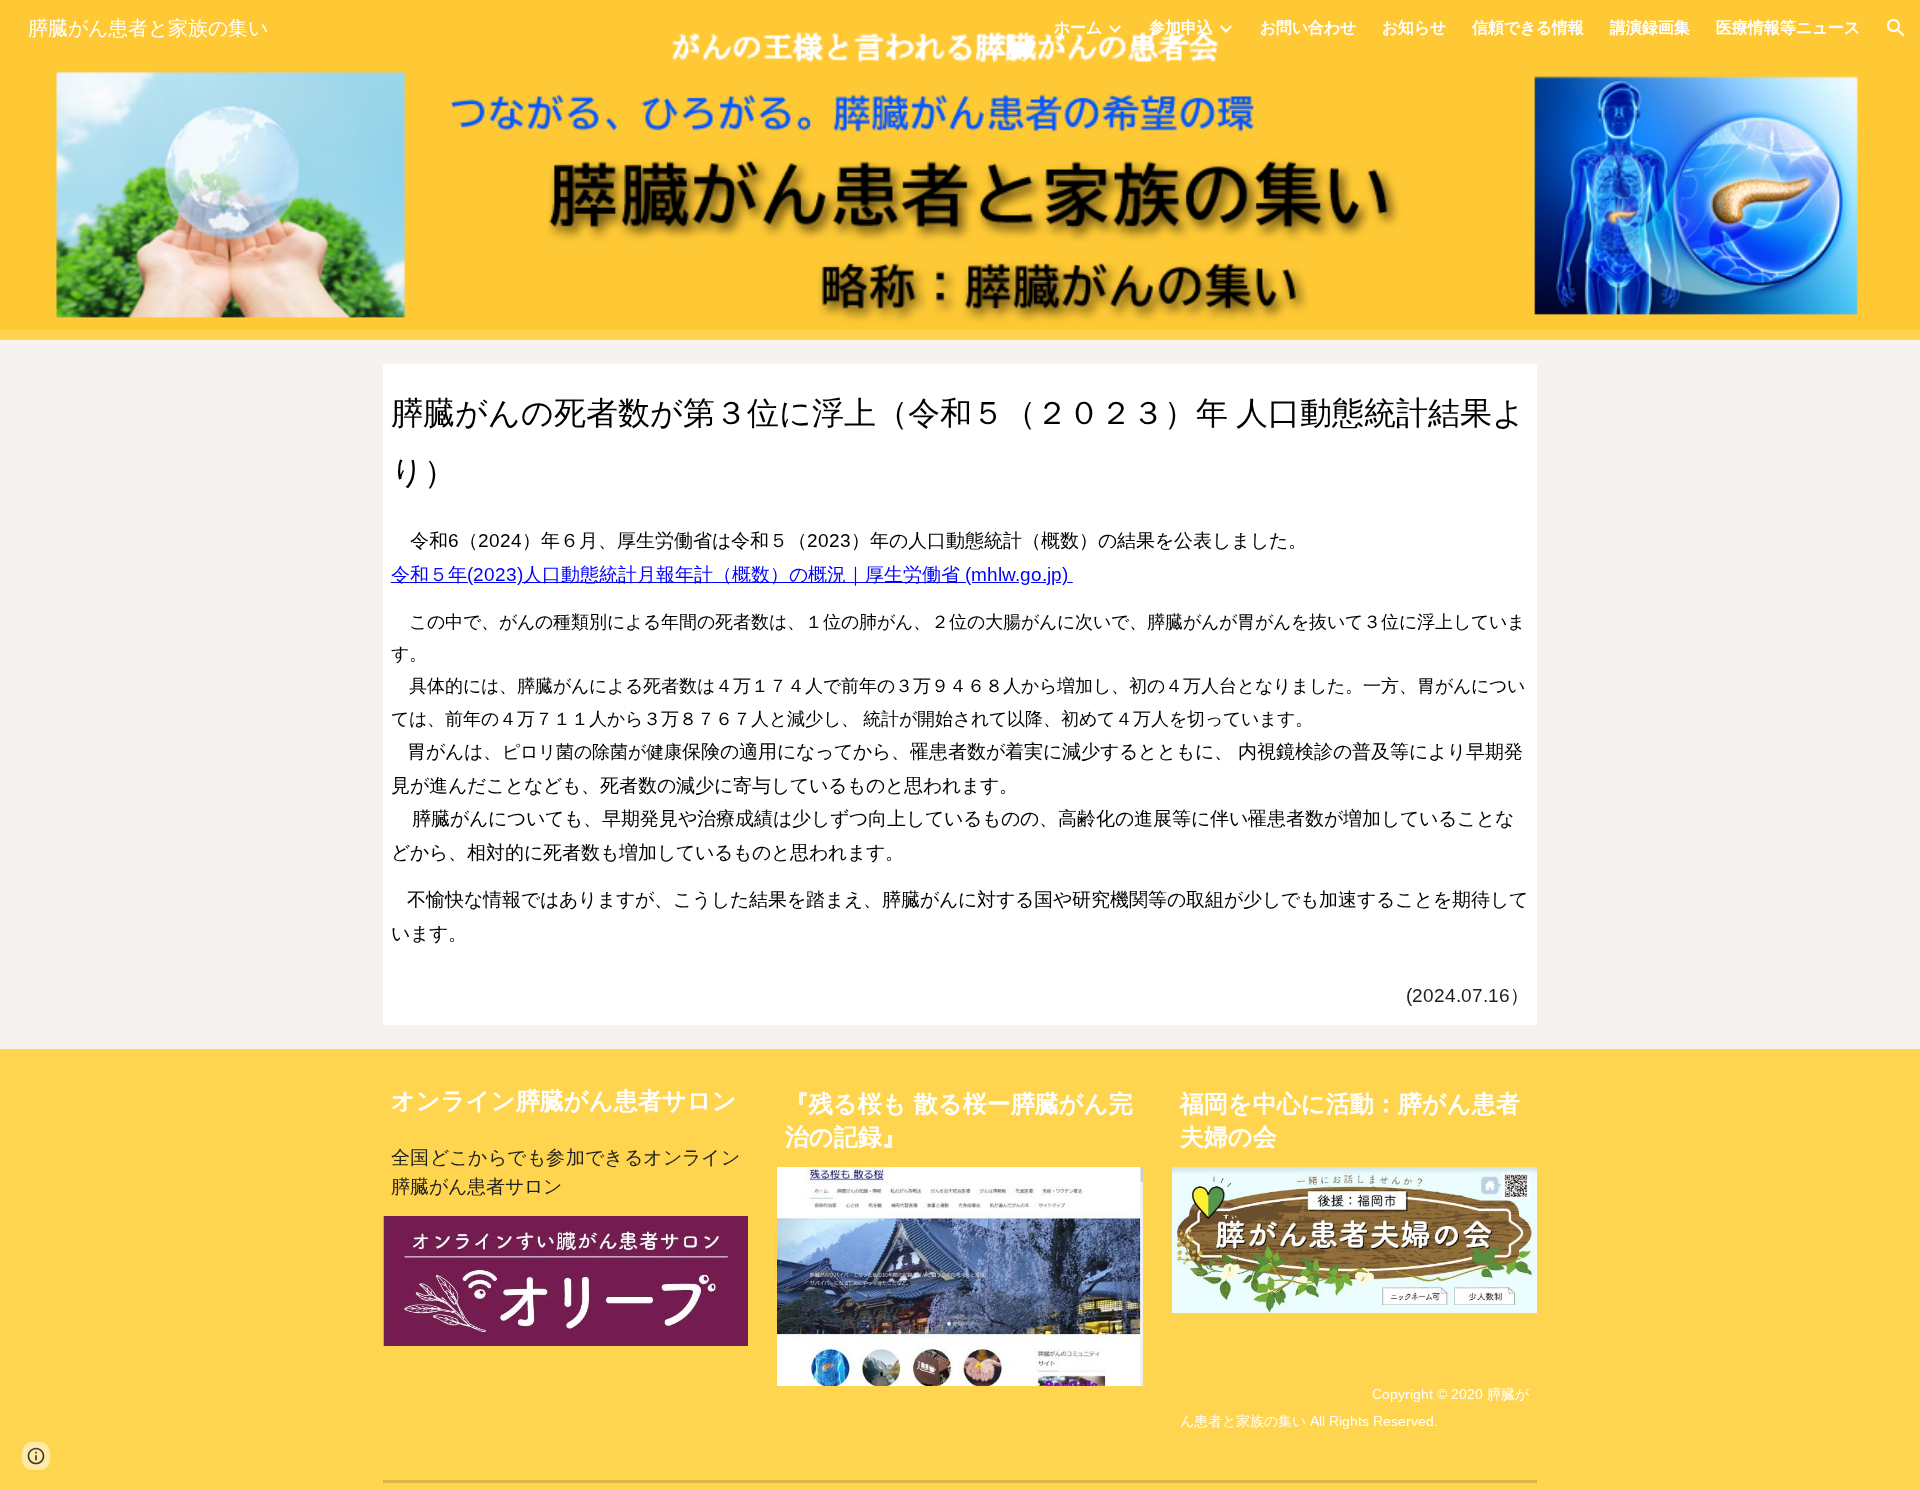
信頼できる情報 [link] (1528, 27)
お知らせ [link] (1414, 27)
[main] (960, 437)
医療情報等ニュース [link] (1788, 27)
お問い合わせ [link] (1308, 27)
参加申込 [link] (1181, 27)
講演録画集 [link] (1650, 27)
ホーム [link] (1078, 27)
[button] (1896, 28)
